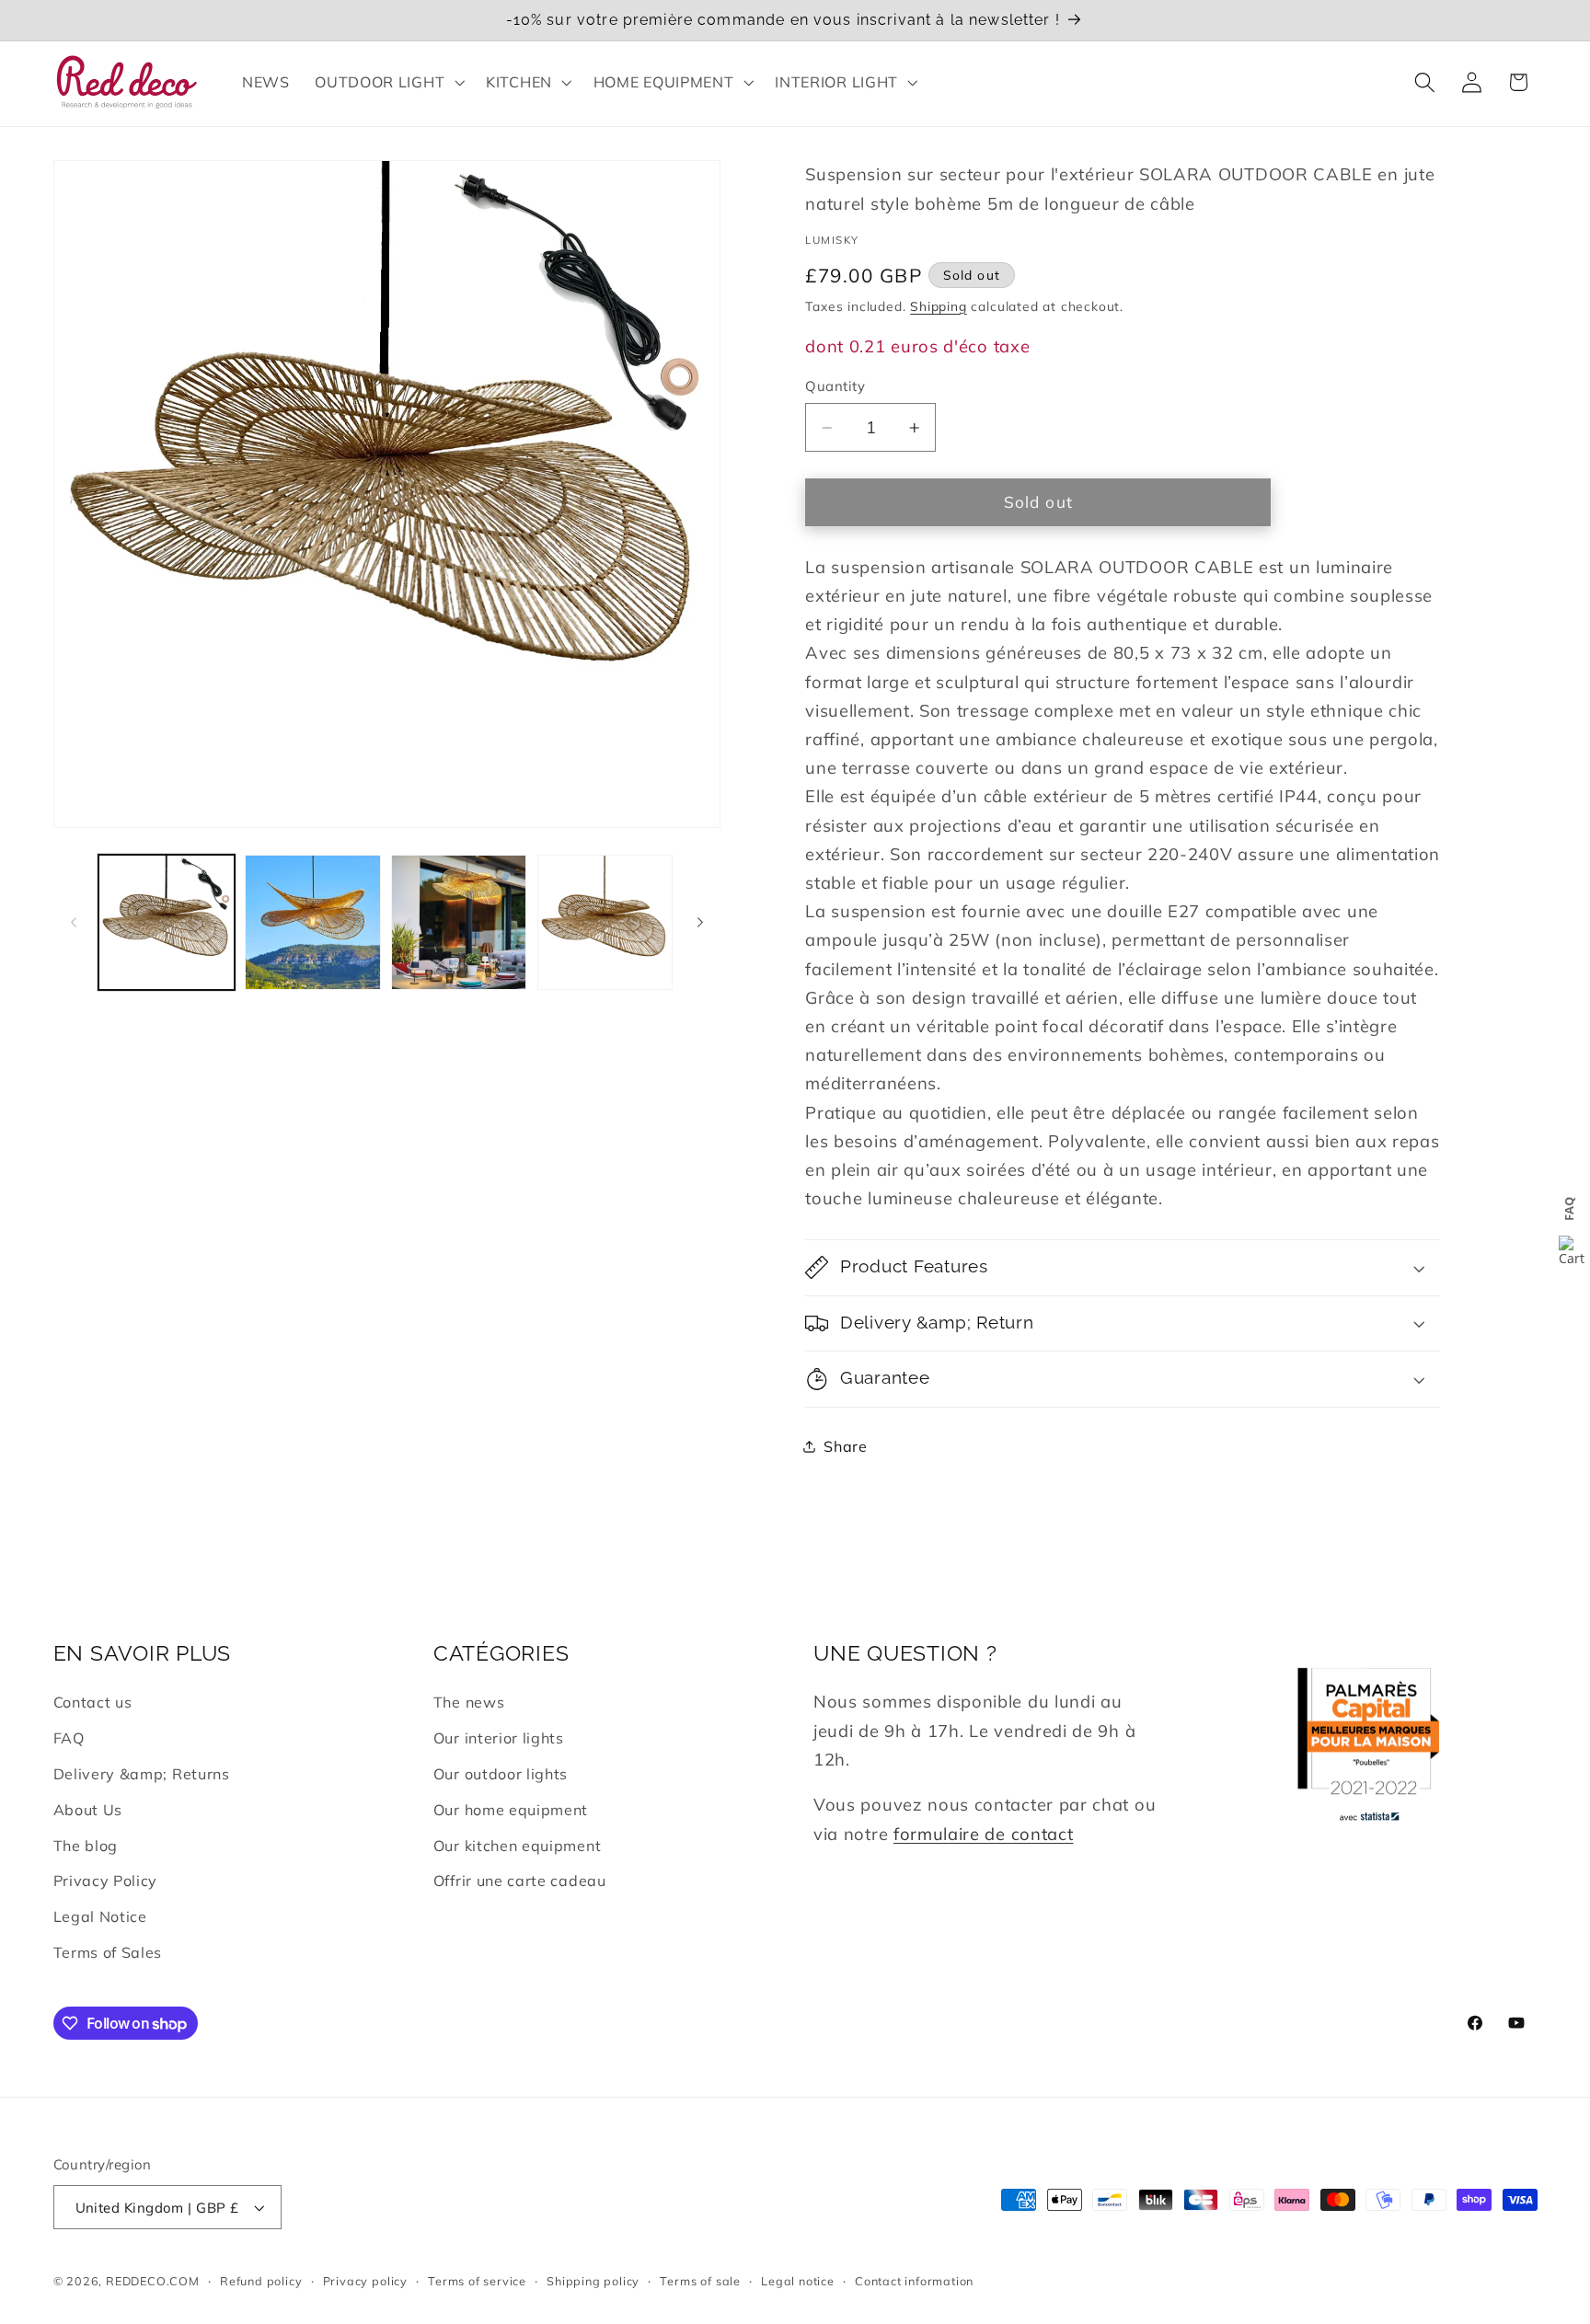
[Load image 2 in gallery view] (312, 922)
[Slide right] (700, 923)
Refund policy (261, 2281)
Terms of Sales (108, 1952)
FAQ (69, 1738)
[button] (387, 82)
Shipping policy (593, 2281)
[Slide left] (74, 923)
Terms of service (477, 2281)
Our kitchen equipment (518, 1846)
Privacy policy (365, 2281)
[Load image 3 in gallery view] (459, 922)
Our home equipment (511, 1810)
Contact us (93, 1702)
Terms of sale (700, 2281)
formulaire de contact (984, 1834)
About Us (88, 1810)
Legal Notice (100, 1916)
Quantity (835, 386)
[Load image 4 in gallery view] (605, 922)
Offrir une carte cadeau (520, 1881)
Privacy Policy (106, 1881)
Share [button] (845, 1446)
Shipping (938, 306)
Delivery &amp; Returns (142, 1774)
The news (469, 1702)
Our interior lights (499, 1738)
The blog (86, 1846)
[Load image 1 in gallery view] (166, 922)
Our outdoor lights (501, 1774)
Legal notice (798, 2281)
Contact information (914, 2281)
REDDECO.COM (153, 2281)
